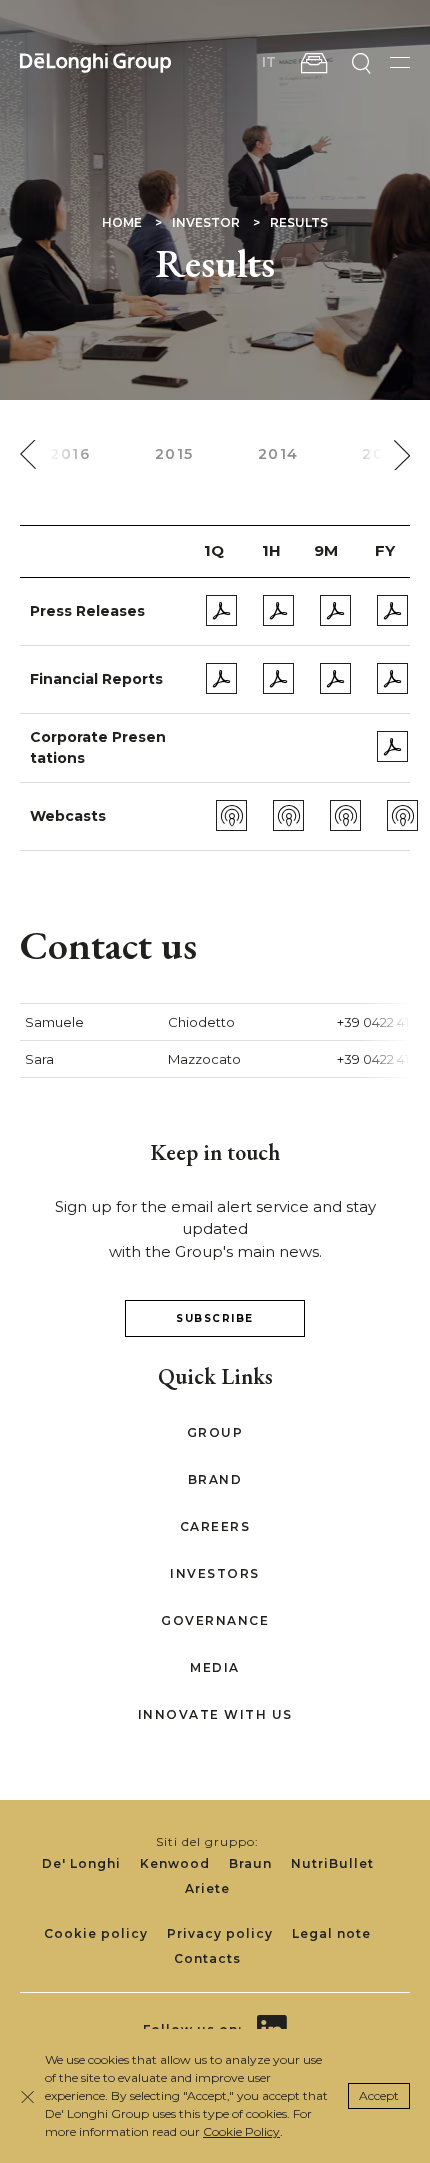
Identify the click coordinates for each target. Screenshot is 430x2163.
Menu (400, 62)
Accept (379, 2095)
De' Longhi (81, 1863)
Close (27, 2096)
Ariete (207, 1888)
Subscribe (215, 1318)
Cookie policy (96, 1933)
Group (215, 1432)
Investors (215, 1573)
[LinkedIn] (272, 2015)
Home (122, 222)
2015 (174, 454)
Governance (215, 1620)
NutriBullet (332, 1863)
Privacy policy (220, 1933)
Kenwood (175, 1863)
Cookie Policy (241, 2131)
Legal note (331, 1933)
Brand (215, 1479)
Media (215, 1667)
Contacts (207, 1958)
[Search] (361, 63)
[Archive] (314, 63)
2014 (278, 454)
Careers (215, 1526)
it (269, 62)
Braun (250, 1863)
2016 (70, 454)
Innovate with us (215, 1714)
